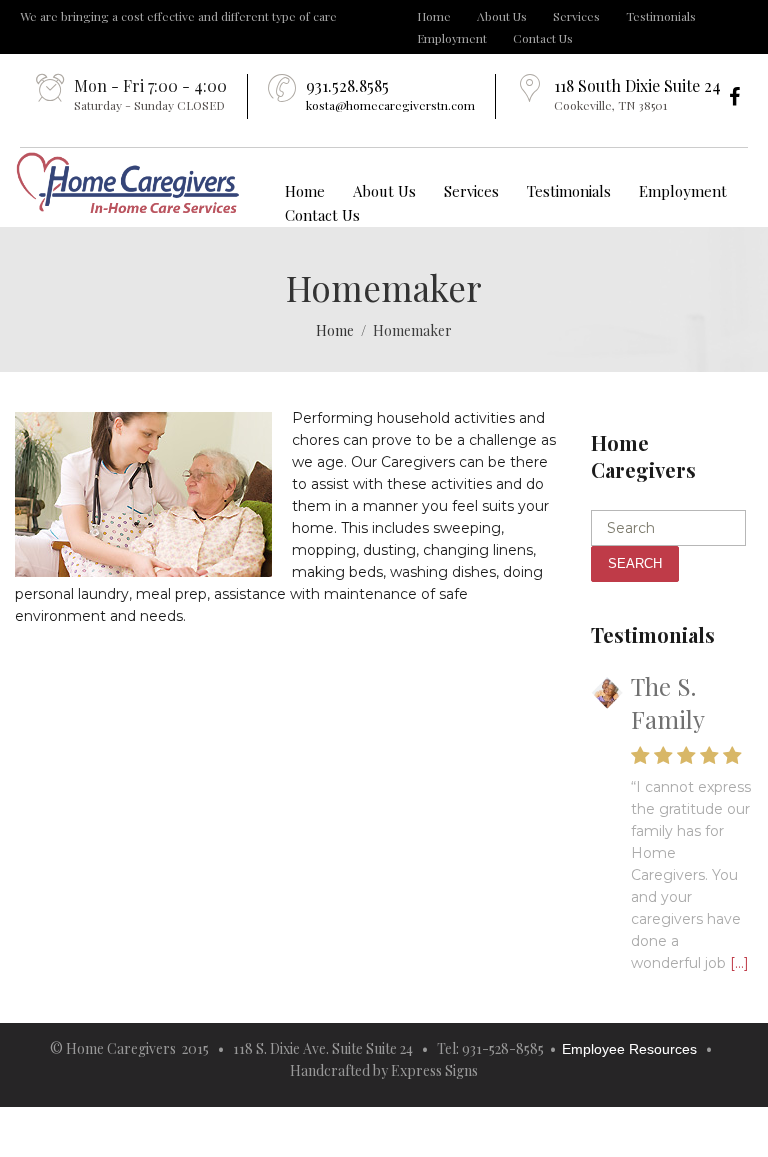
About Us (502, 16)
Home (434, 16)
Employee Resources (629, 1049)
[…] (739, 963)
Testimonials (661, 16)
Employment (452, 38)
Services (576, 16)
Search (635, 563)
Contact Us (543, 38)
